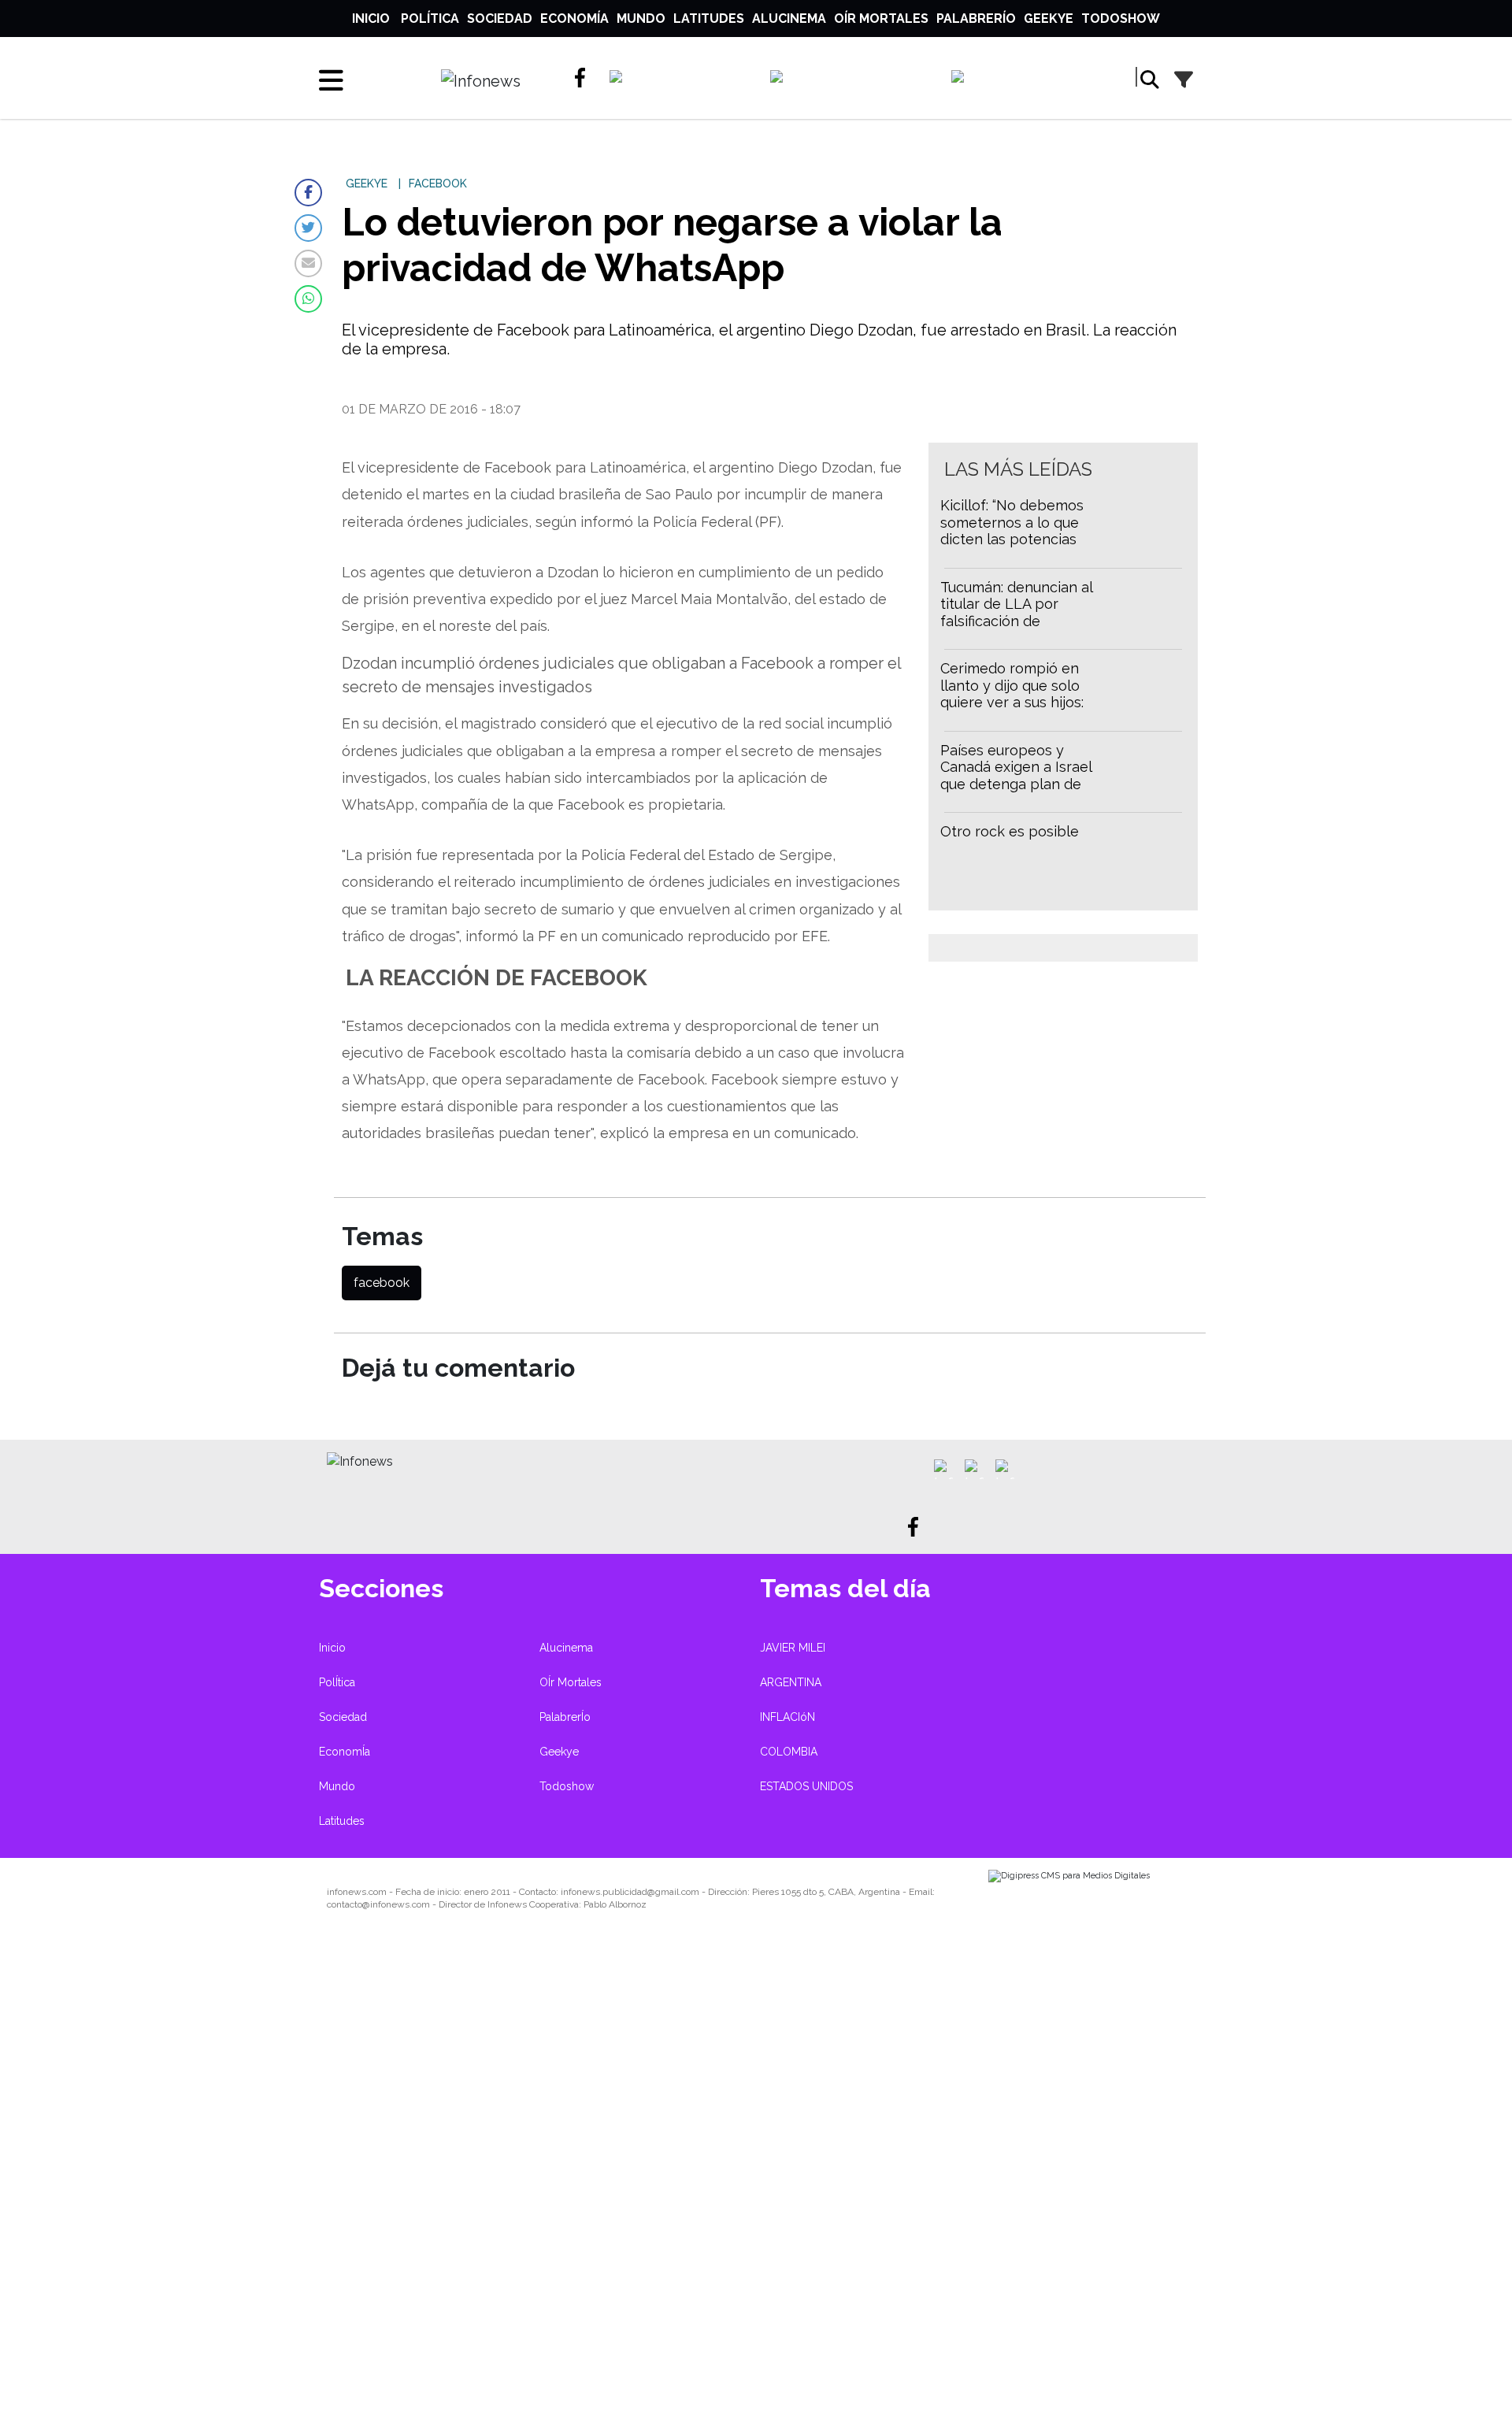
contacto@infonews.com (378, 1904)
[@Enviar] (308, 263)
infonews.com (357, 1892)
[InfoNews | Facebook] (585, 78)
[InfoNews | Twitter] (682, 80)
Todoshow (1121, 19)
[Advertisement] (472, 2183)
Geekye (1049, 19)
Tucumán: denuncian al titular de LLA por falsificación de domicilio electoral (1016, 613)
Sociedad (500, 19)
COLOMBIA (789, 1752)
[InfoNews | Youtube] (1030, 80)
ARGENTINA (791, 1682)
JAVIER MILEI (793, 1648)
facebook (382, 1283)
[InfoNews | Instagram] (853, 80)
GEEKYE (367, 184)
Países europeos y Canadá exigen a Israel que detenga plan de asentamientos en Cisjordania (1016, 784)
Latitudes (709, 19)
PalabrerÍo (976, 19)
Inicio (371, 19)
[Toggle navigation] (331, 80)
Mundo (641, 19)
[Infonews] (360, 1461)
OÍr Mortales (881, 19)
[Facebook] (308, 193)
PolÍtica (430, 19)
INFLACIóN (787, 1717)
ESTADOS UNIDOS (806, 1786)
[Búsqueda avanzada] (1184, 80)
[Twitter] (308, 228)
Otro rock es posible (1010, 831)
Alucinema (789, 19)
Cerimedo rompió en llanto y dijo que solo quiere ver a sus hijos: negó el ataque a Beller (1019, 694)
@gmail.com (673, 1892)
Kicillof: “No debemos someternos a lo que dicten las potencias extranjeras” (1012, 531)
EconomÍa (574, 19)
